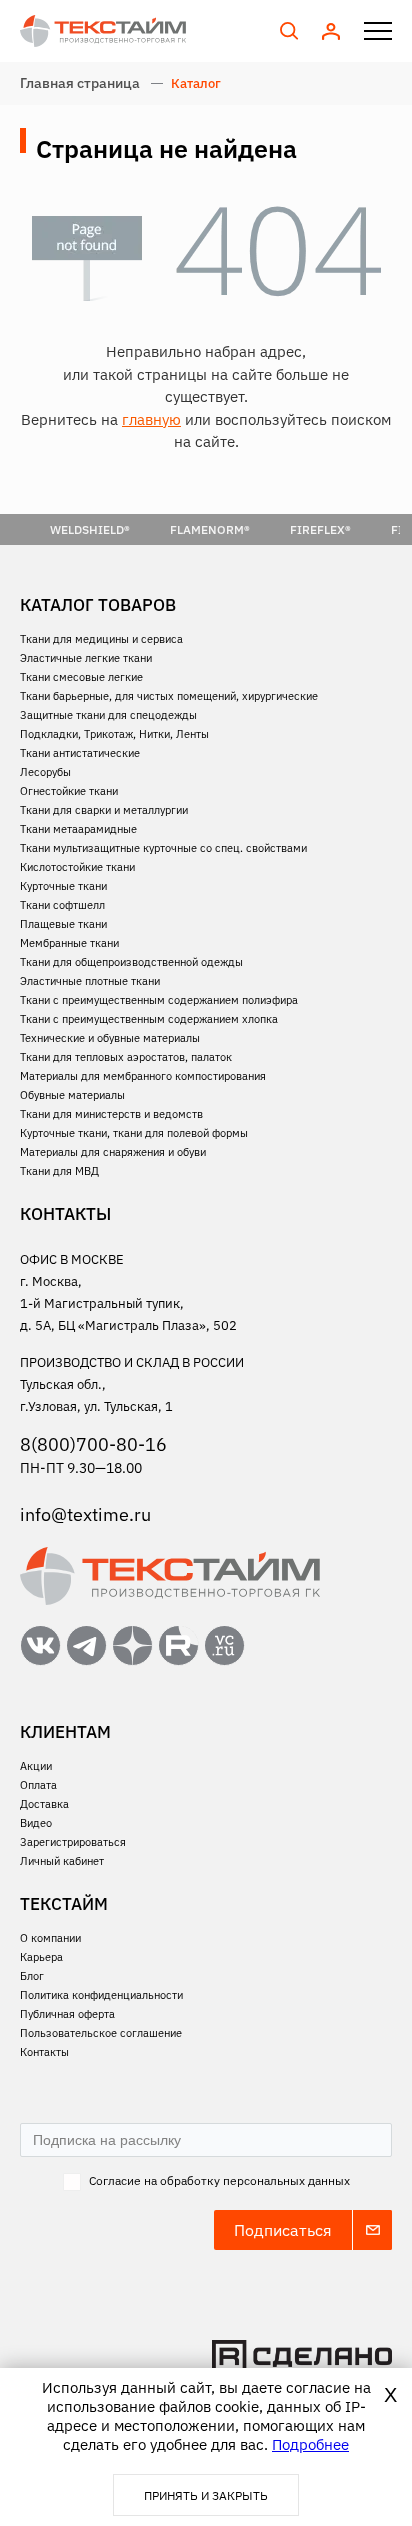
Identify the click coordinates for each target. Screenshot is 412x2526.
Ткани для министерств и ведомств (111, 1114)
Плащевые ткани (63, 924)
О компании (50, 1938)
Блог (32, 1976)
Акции (36, 1766)
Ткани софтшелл (62, 905)
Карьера (41, 1957)
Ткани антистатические (80, 753)
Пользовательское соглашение (101, 2033)
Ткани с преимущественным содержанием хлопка (149, 1019)
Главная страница (80, 83)
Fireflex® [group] (320, 529)
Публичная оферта (67, 2014)
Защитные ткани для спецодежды (108, 715)
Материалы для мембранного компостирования (143, 1076)
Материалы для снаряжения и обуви (113, 1152)
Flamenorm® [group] (210, 529)
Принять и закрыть (206, 2495)
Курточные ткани (63, 886)
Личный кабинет (62, 1861)
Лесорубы (45, 772)
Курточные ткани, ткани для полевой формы (134, 1133)
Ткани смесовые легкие (81, 677)
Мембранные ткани (69, 943)
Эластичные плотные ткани (90, 981)
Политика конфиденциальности (101, 1995)
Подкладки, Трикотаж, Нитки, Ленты (114, 734)
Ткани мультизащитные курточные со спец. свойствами (163, 848)
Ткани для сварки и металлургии (104, 810)
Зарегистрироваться (73, 1842)
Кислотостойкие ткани (77, 867)
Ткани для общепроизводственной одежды (131, 962)
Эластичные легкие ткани (86, 658)
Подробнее (310, 2444)
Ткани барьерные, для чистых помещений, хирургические (169, 696)
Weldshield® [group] (90, 529)
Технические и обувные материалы (110, 1038)
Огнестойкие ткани (69, 791)
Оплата (38, 1785)
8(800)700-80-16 (93, 1444)
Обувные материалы (72, 1095)
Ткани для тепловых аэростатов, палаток (126, 1057)
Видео (36, 1823)
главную (151, 419)
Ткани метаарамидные (78, 829)
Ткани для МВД (59, 1171)
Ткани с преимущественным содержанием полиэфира (159, 1000)
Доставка (44, 1804)
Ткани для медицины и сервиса (101, 639)
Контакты (44, 2052)
